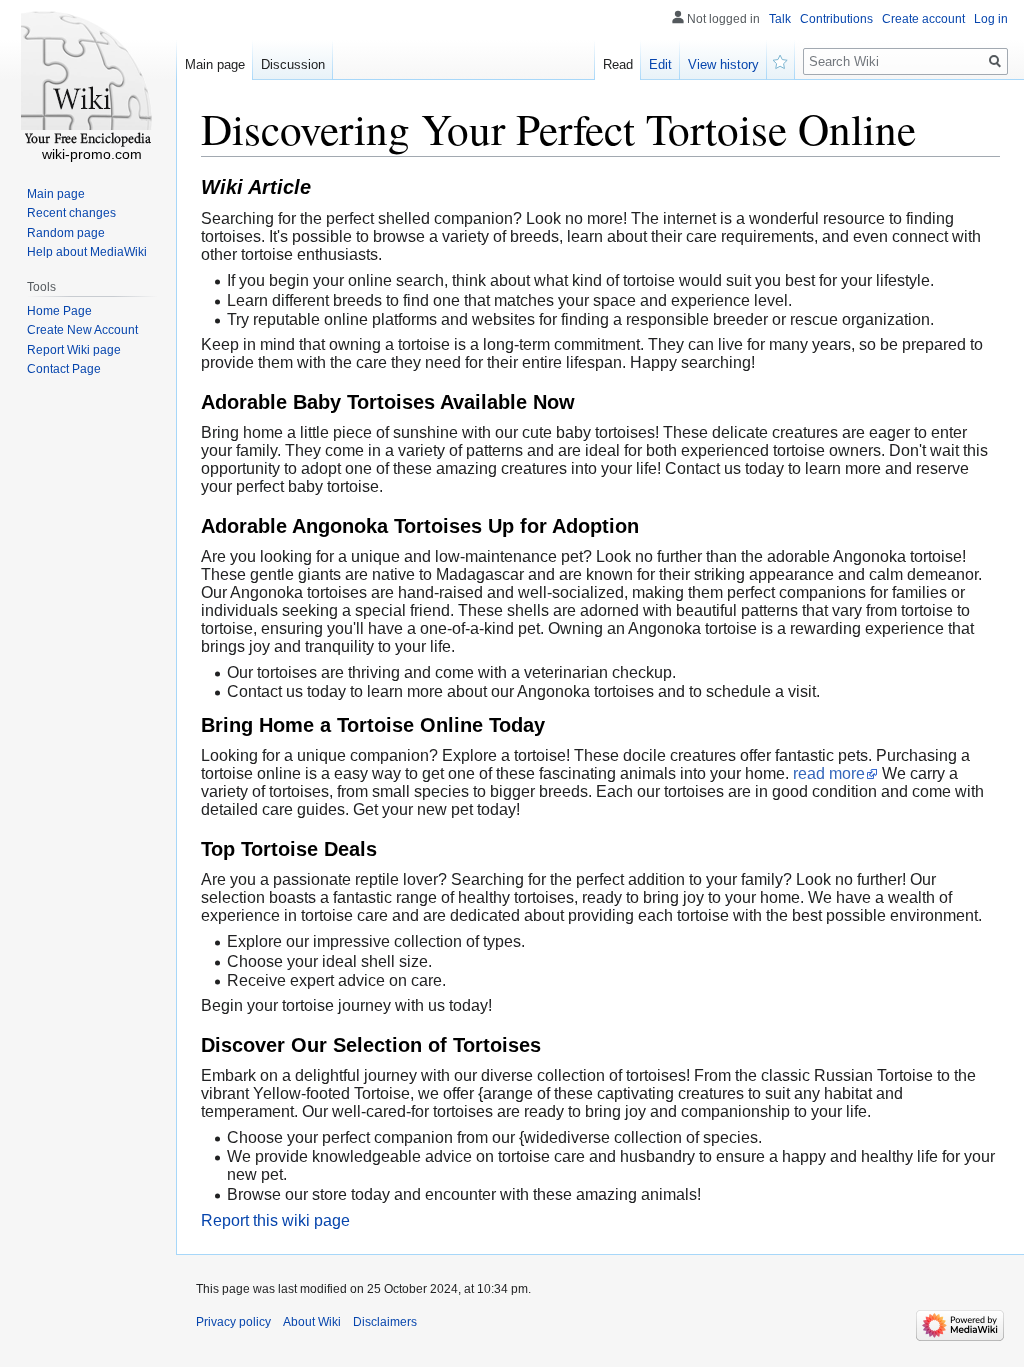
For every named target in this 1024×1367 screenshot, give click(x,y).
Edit (660, 64)
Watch (781, 60)
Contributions (836, 19)
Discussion (293, 64)
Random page (66, 233)
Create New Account (82, 330)
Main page (215, 64)
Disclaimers (385, 1322)
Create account (923, 19)
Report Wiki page (74, 350)
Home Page (59, 311)
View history (723, 64)
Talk (780, 19)
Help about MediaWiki (87, 252)
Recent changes (71, 213)
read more (829, 773)
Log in (991, 19)
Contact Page (64, 369)
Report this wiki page (275, 1220)
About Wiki (312, 1322)
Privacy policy (233, 1322)
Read (618, 64)
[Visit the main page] (88, 80)
